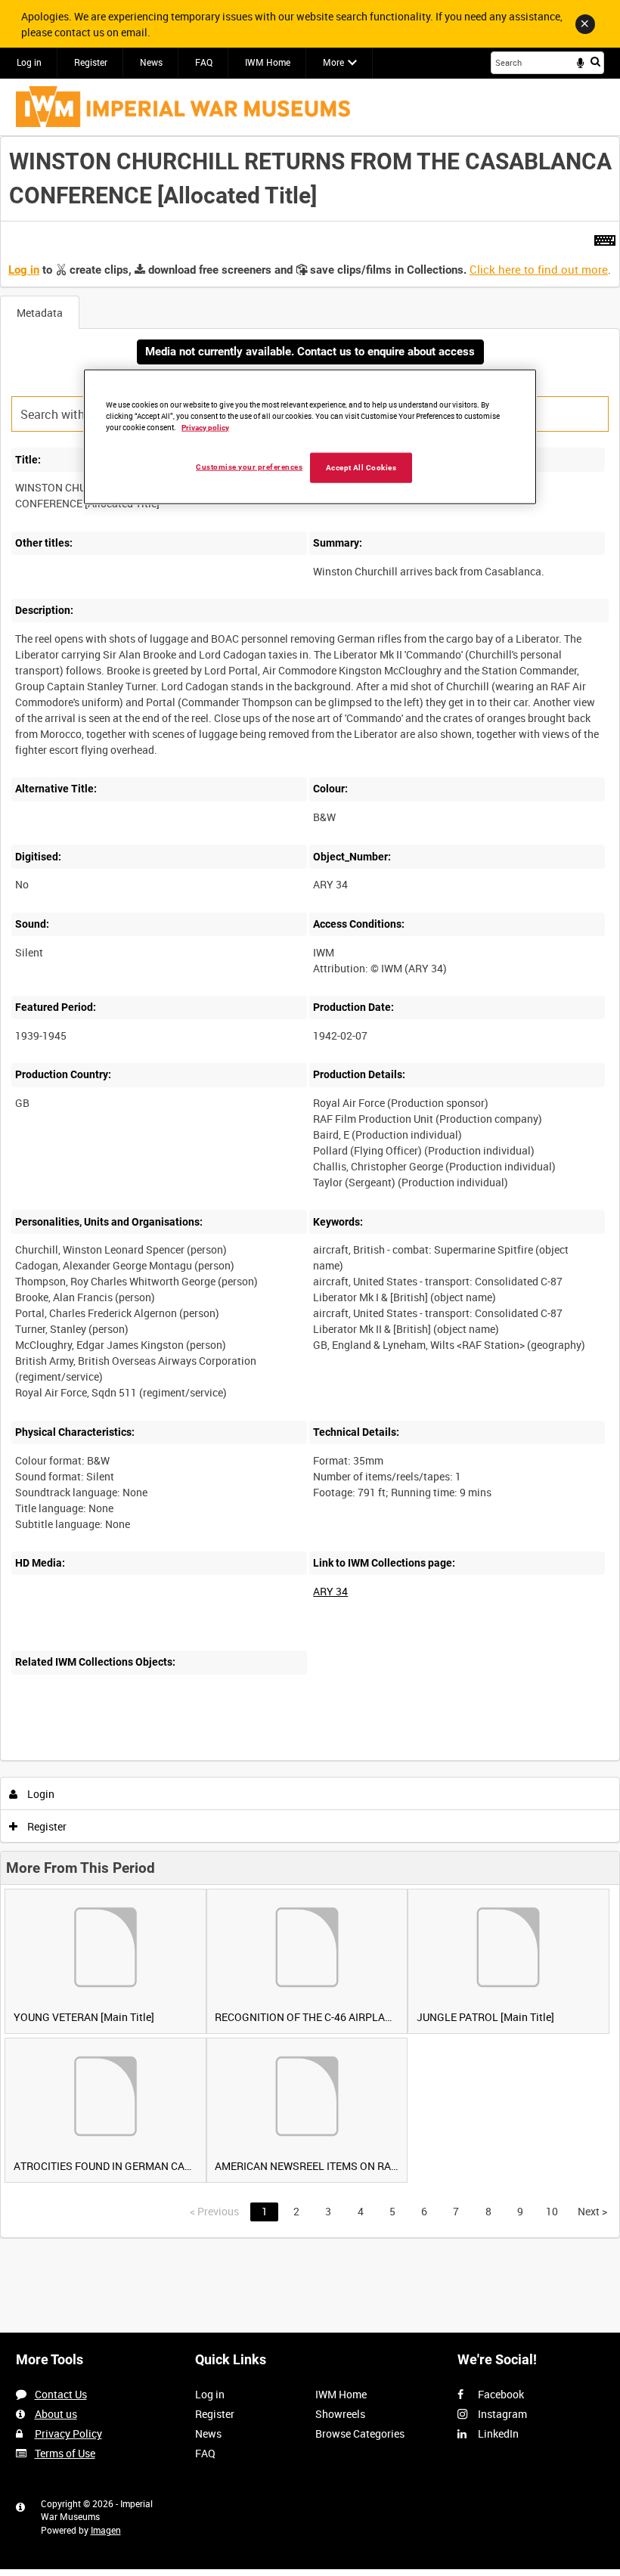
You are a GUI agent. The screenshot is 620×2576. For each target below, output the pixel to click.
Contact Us (61, 2394)
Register (91, 62)
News (151, 62)
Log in (29, 62)
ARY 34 (330, 1591)
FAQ (204, 62)
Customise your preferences (249, 466)
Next (592, 2211)
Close (585, 24)
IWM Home (268, 62)
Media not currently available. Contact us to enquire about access (310, 352)
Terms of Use (65, 2453)
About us (56, 2414)
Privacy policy (205, 428)
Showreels (340, 2414)
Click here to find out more (539, 269)
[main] (310, 1187)
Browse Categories (360, 2433)
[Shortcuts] (605, 237)
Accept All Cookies (361, 467)
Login (40, 1794)
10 (552, 2211)
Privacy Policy (68, 2433)
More (333, 62)
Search (595, 61)
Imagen (106, 2530)
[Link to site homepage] (183, 107)
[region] (310, 437)
